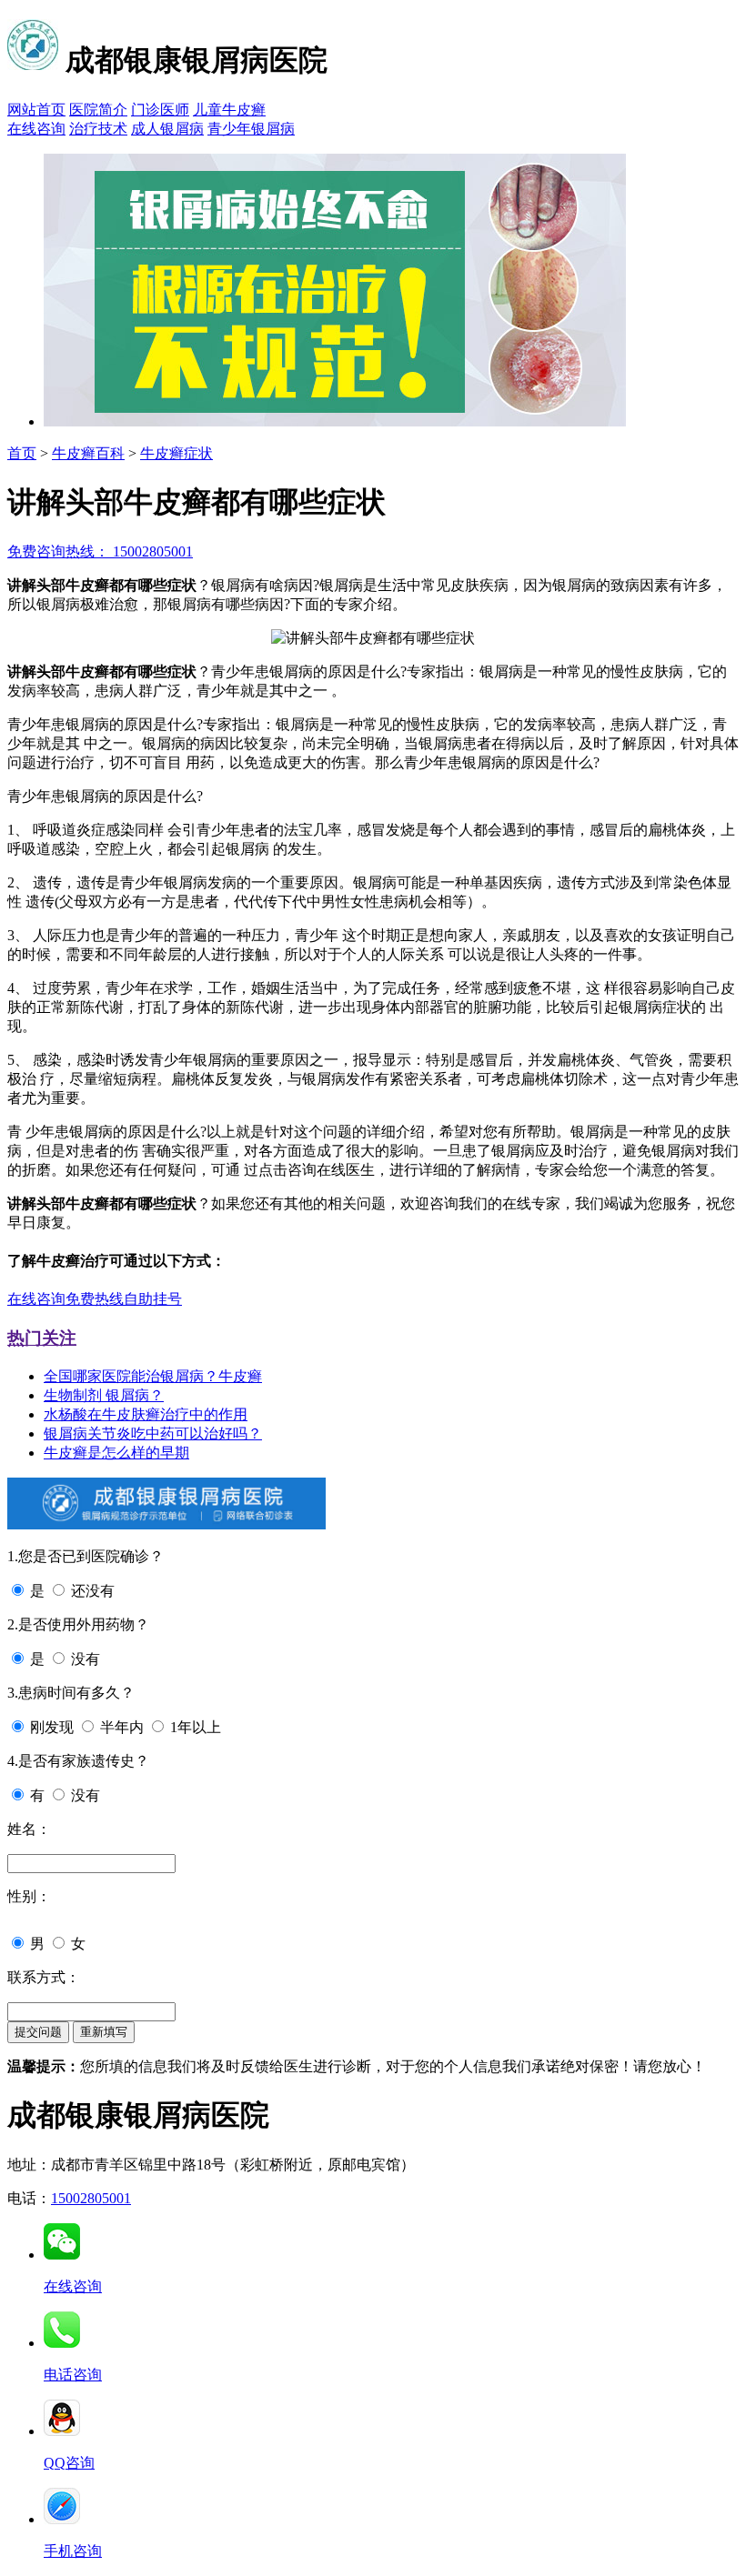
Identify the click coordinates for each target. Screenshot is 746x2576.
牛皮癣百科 (88, 453)
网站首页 (36, 110)
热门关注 (42, 1338)
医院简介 (98, 110)
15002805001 (91, 2198)
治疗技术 (98, 129)
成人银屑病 (167, 129)
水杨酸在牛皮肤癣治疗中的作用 (146, 1414)
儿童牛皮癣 (229, 110)
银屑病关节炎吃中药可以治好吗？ (153, 1433)
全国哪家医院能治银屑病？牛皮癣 (153, 1376)
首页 (22, 453)
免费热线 (95, 1299)
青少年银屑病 (251, 129)
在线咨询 (36, 129)
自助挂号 (153, 1299)
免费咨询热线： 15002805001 (100, 551)
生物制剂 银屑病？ (104, 1395)
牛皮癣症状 (176, 453)
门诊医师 (160, 110)
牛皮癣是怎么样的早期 (116, 1453)
